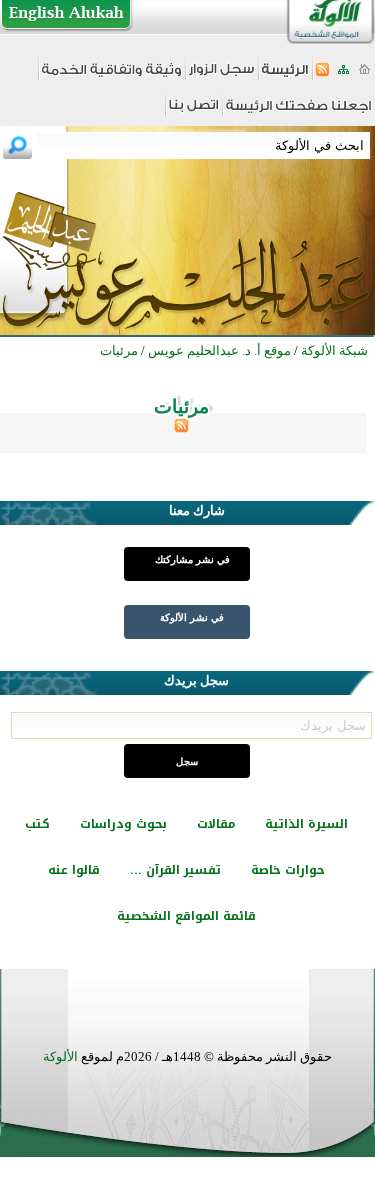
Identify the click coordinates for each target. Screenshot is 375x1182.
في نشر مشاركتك (192, 559)
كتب (37, 824)
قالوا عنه (74, 870)
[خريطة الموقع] (343, 75)
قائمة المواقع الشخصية (186, 916)
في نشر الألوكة (192, 617)
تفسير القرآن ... (175, 870)
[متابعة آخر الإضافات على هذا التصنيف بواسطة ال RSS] (181, 428)
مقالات (216, 824)
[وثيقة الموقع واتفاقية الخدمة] (111, 76)
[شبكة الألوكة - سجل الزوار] (221, 75)
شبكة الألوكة (334, 350)
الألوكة (60, 1056)
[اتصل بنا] (193, 111)
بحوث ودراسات (123, 824)
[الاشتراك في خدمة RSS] (322, 75)
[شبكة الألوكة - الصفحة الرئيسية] (285, 76)
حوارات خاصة (288, 870)
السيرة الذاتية (306, 824)
